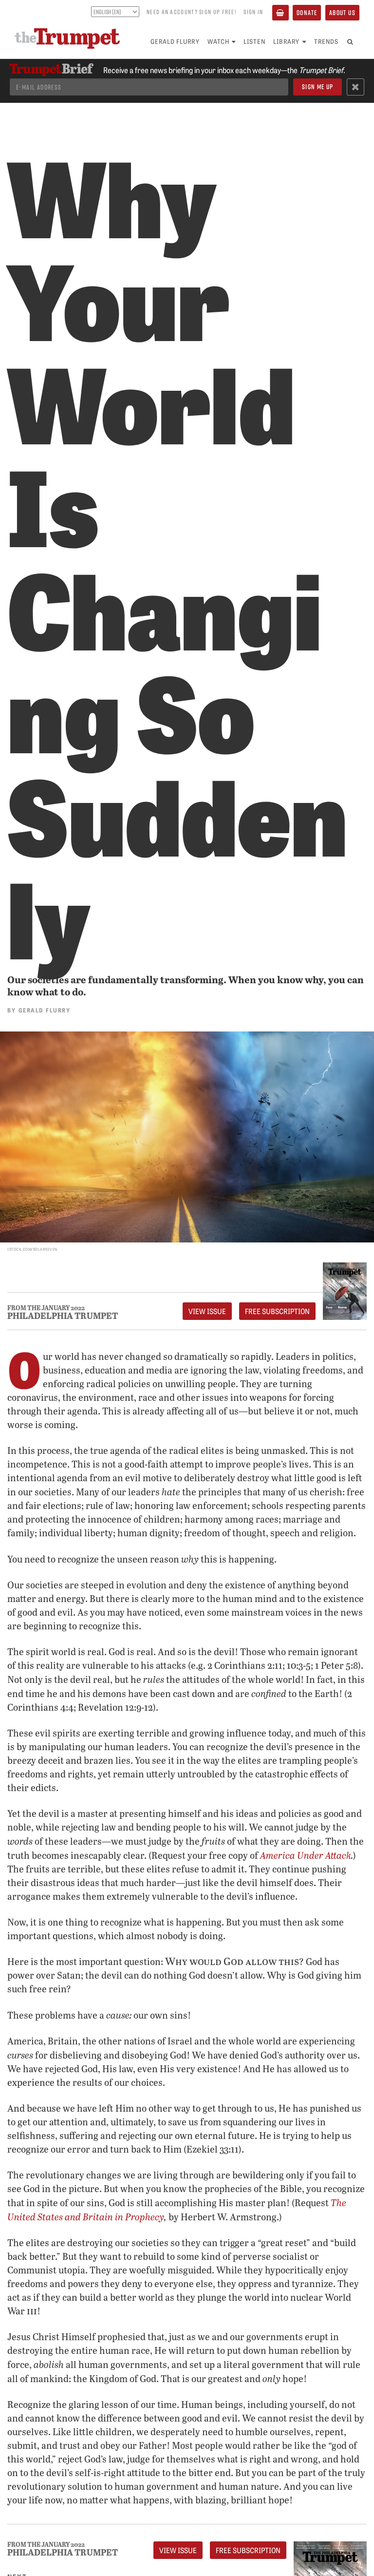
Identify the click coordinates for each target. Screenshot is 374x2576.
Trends (326, 41)
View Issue (207, 1311)
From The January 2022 (46, 1308)
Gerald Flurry (175, 41)
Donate (307, 12)
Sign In (253, 12)
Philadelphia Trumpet (63, 1316)
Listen (254, 41)
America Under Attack (306, 1855)
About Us (342, 12)
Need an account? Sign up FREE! (191, 12)
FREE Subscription (277, 1311)
